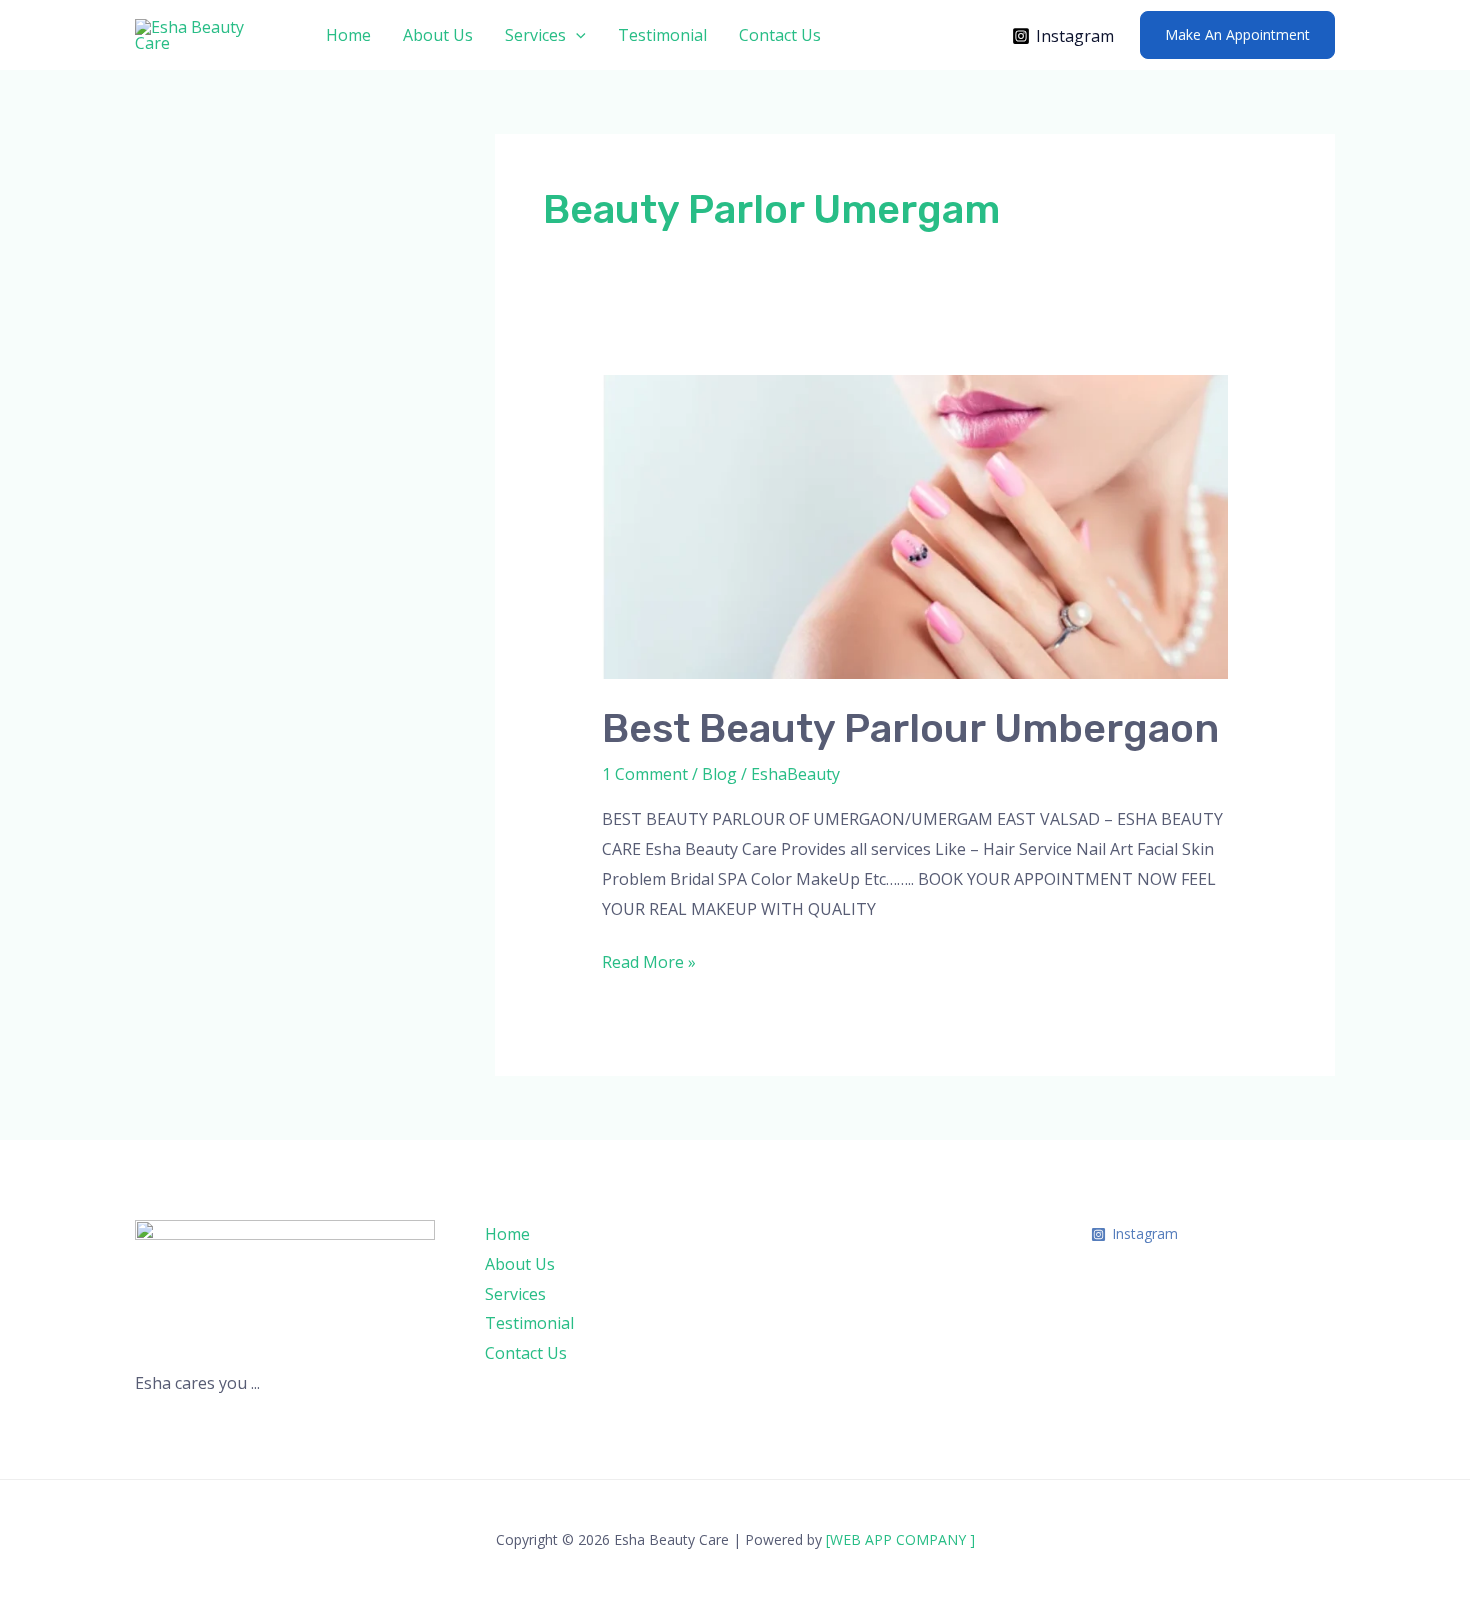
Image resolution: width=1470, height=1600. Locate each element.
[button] (576, 35)
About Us (438, 35)
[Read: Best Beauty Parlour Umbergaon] (915, 526)
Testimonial (662, 35)
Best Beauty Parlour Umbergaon (910, 728)
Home (348, 35)
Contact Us (780, 35)
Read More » (649, 960)
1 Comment (645, 774)
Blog (719, 774)
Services (535, 35)
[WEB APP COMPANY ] (900, 1539)
